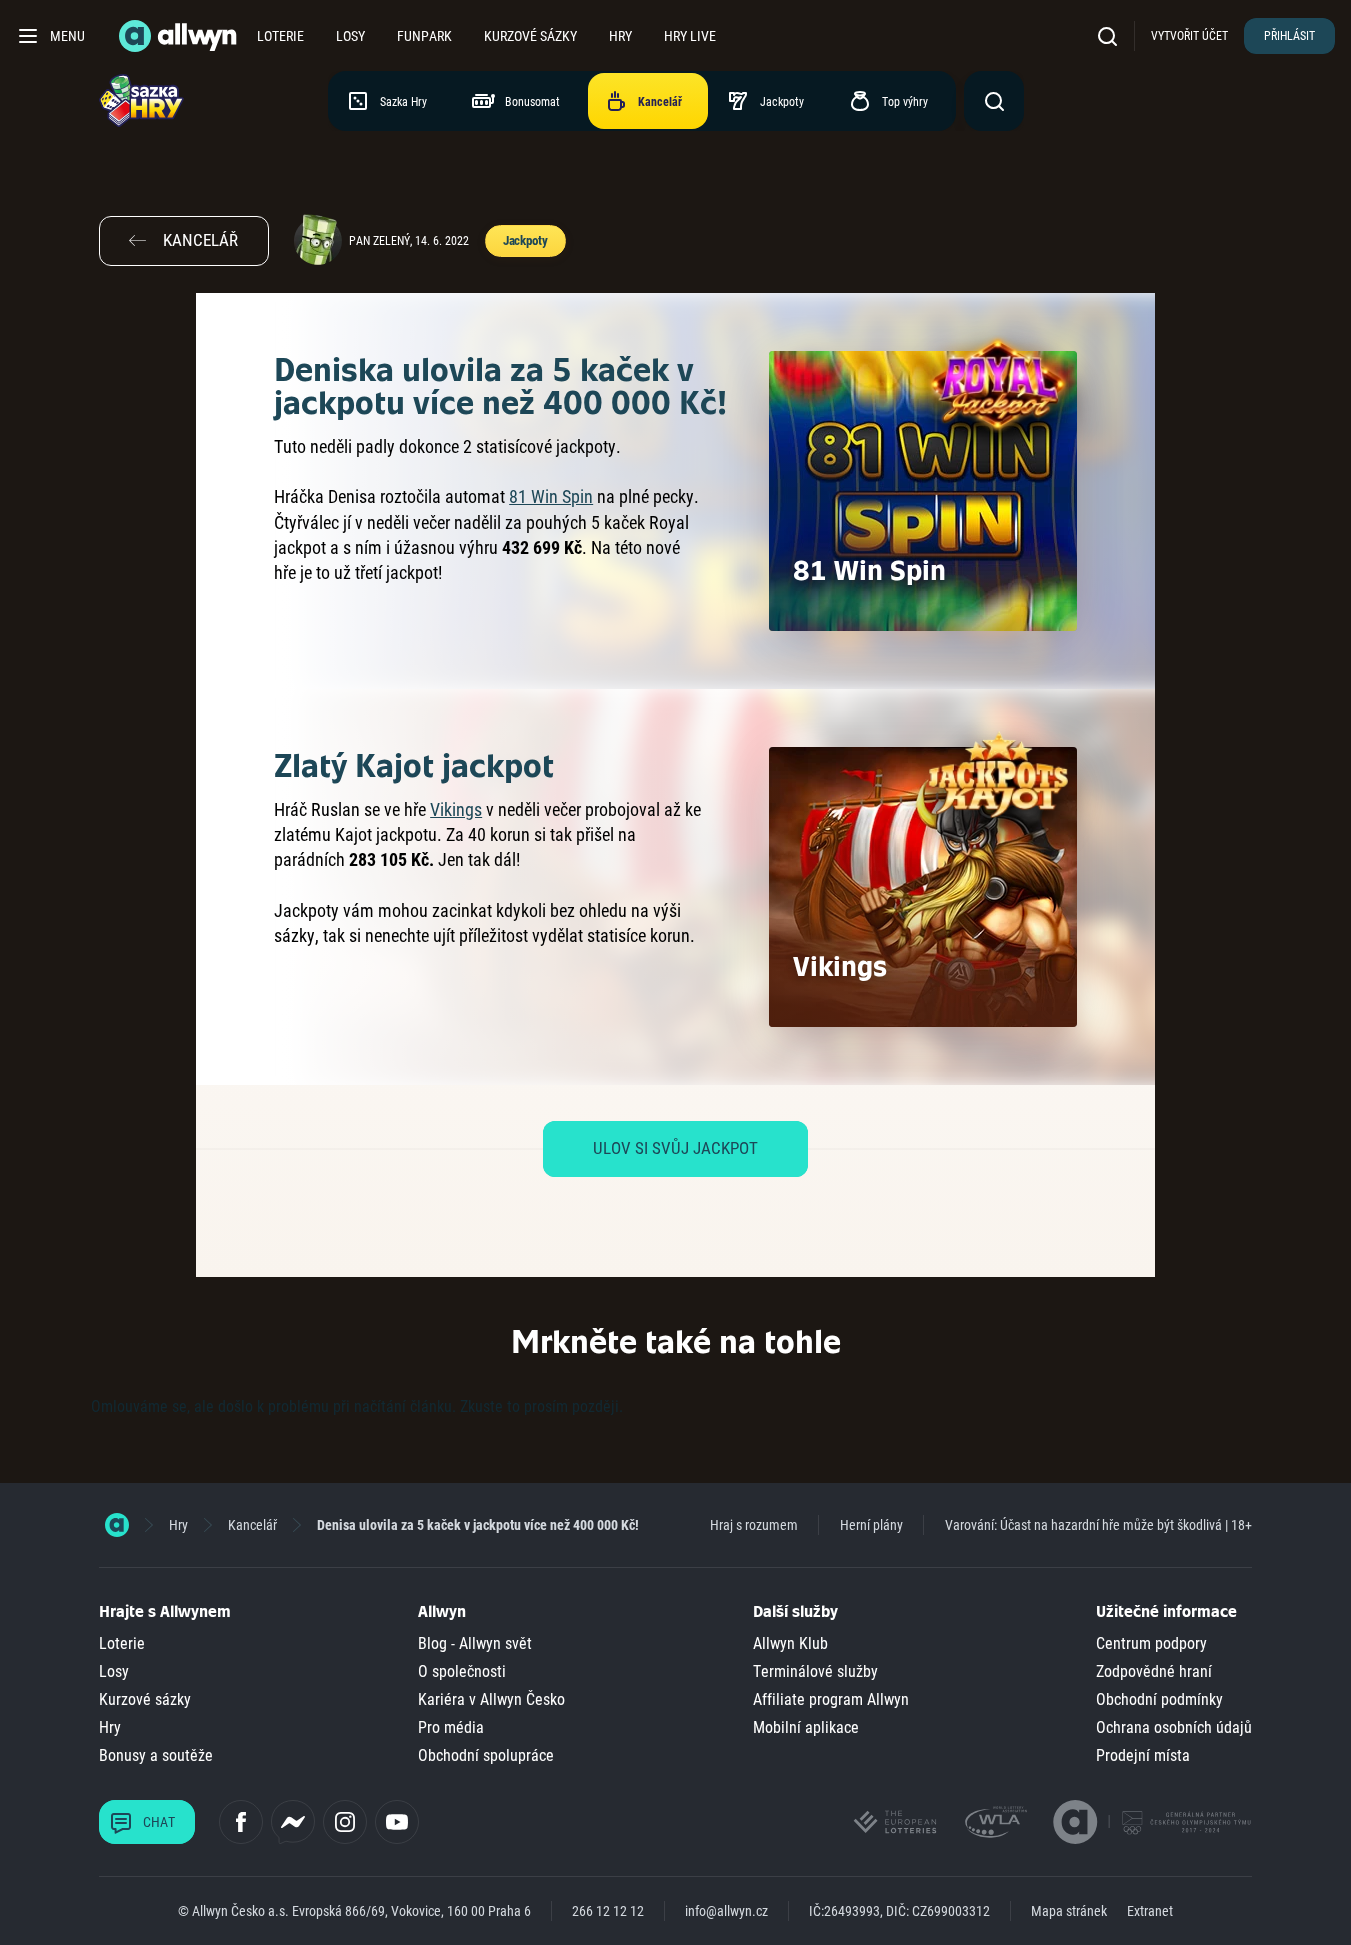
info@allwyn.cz (726, 1911)
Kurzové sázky (530, 36)
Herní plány (871, 1525)
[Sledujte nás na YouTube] (397, 1822)
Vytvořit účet (1189, 36)
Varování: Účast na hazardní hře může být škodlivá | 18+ (1098, 1525)
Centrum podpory (1151, 1643)
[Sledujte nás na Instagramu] (345, 1822)
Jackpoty (525, 240)
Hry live (690, 36)
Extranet (1150, 1911)
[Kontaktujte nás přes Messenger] (293, 1822)
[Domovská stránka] (117, 1525)
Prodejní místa (1143, 1755)
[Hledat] (1112, 35)
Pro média (451, 1727)
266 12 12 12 (608, 1911)
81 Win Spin (551, 496)
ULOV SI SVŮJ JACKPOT (675, 1148)
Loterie (280, 36)
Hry (620, 36)
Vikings (456, 809)
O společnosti (462, 1671)
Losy (350, 36)
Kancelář (252, 1525)
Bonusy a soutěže (156, 1755)
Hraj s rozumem (754, 1525)
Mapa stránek (1069, 1911)
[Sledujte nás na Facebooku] (241, 1822)
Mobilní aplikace (806, 1727)
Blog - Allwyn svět (475, 1643)
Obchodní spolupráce (486, 1755)
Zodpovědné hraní (1154, 1671)
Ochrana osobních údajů (1174, 1727)
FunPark (424, 36)
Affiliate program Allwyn (831, 1699)
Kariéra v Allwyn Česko (491, 1699)
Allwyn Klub (790, 1643)
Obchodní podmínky (1159, 1699)
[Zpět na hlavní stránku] (180, 36)
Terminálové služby (815, 1671)
